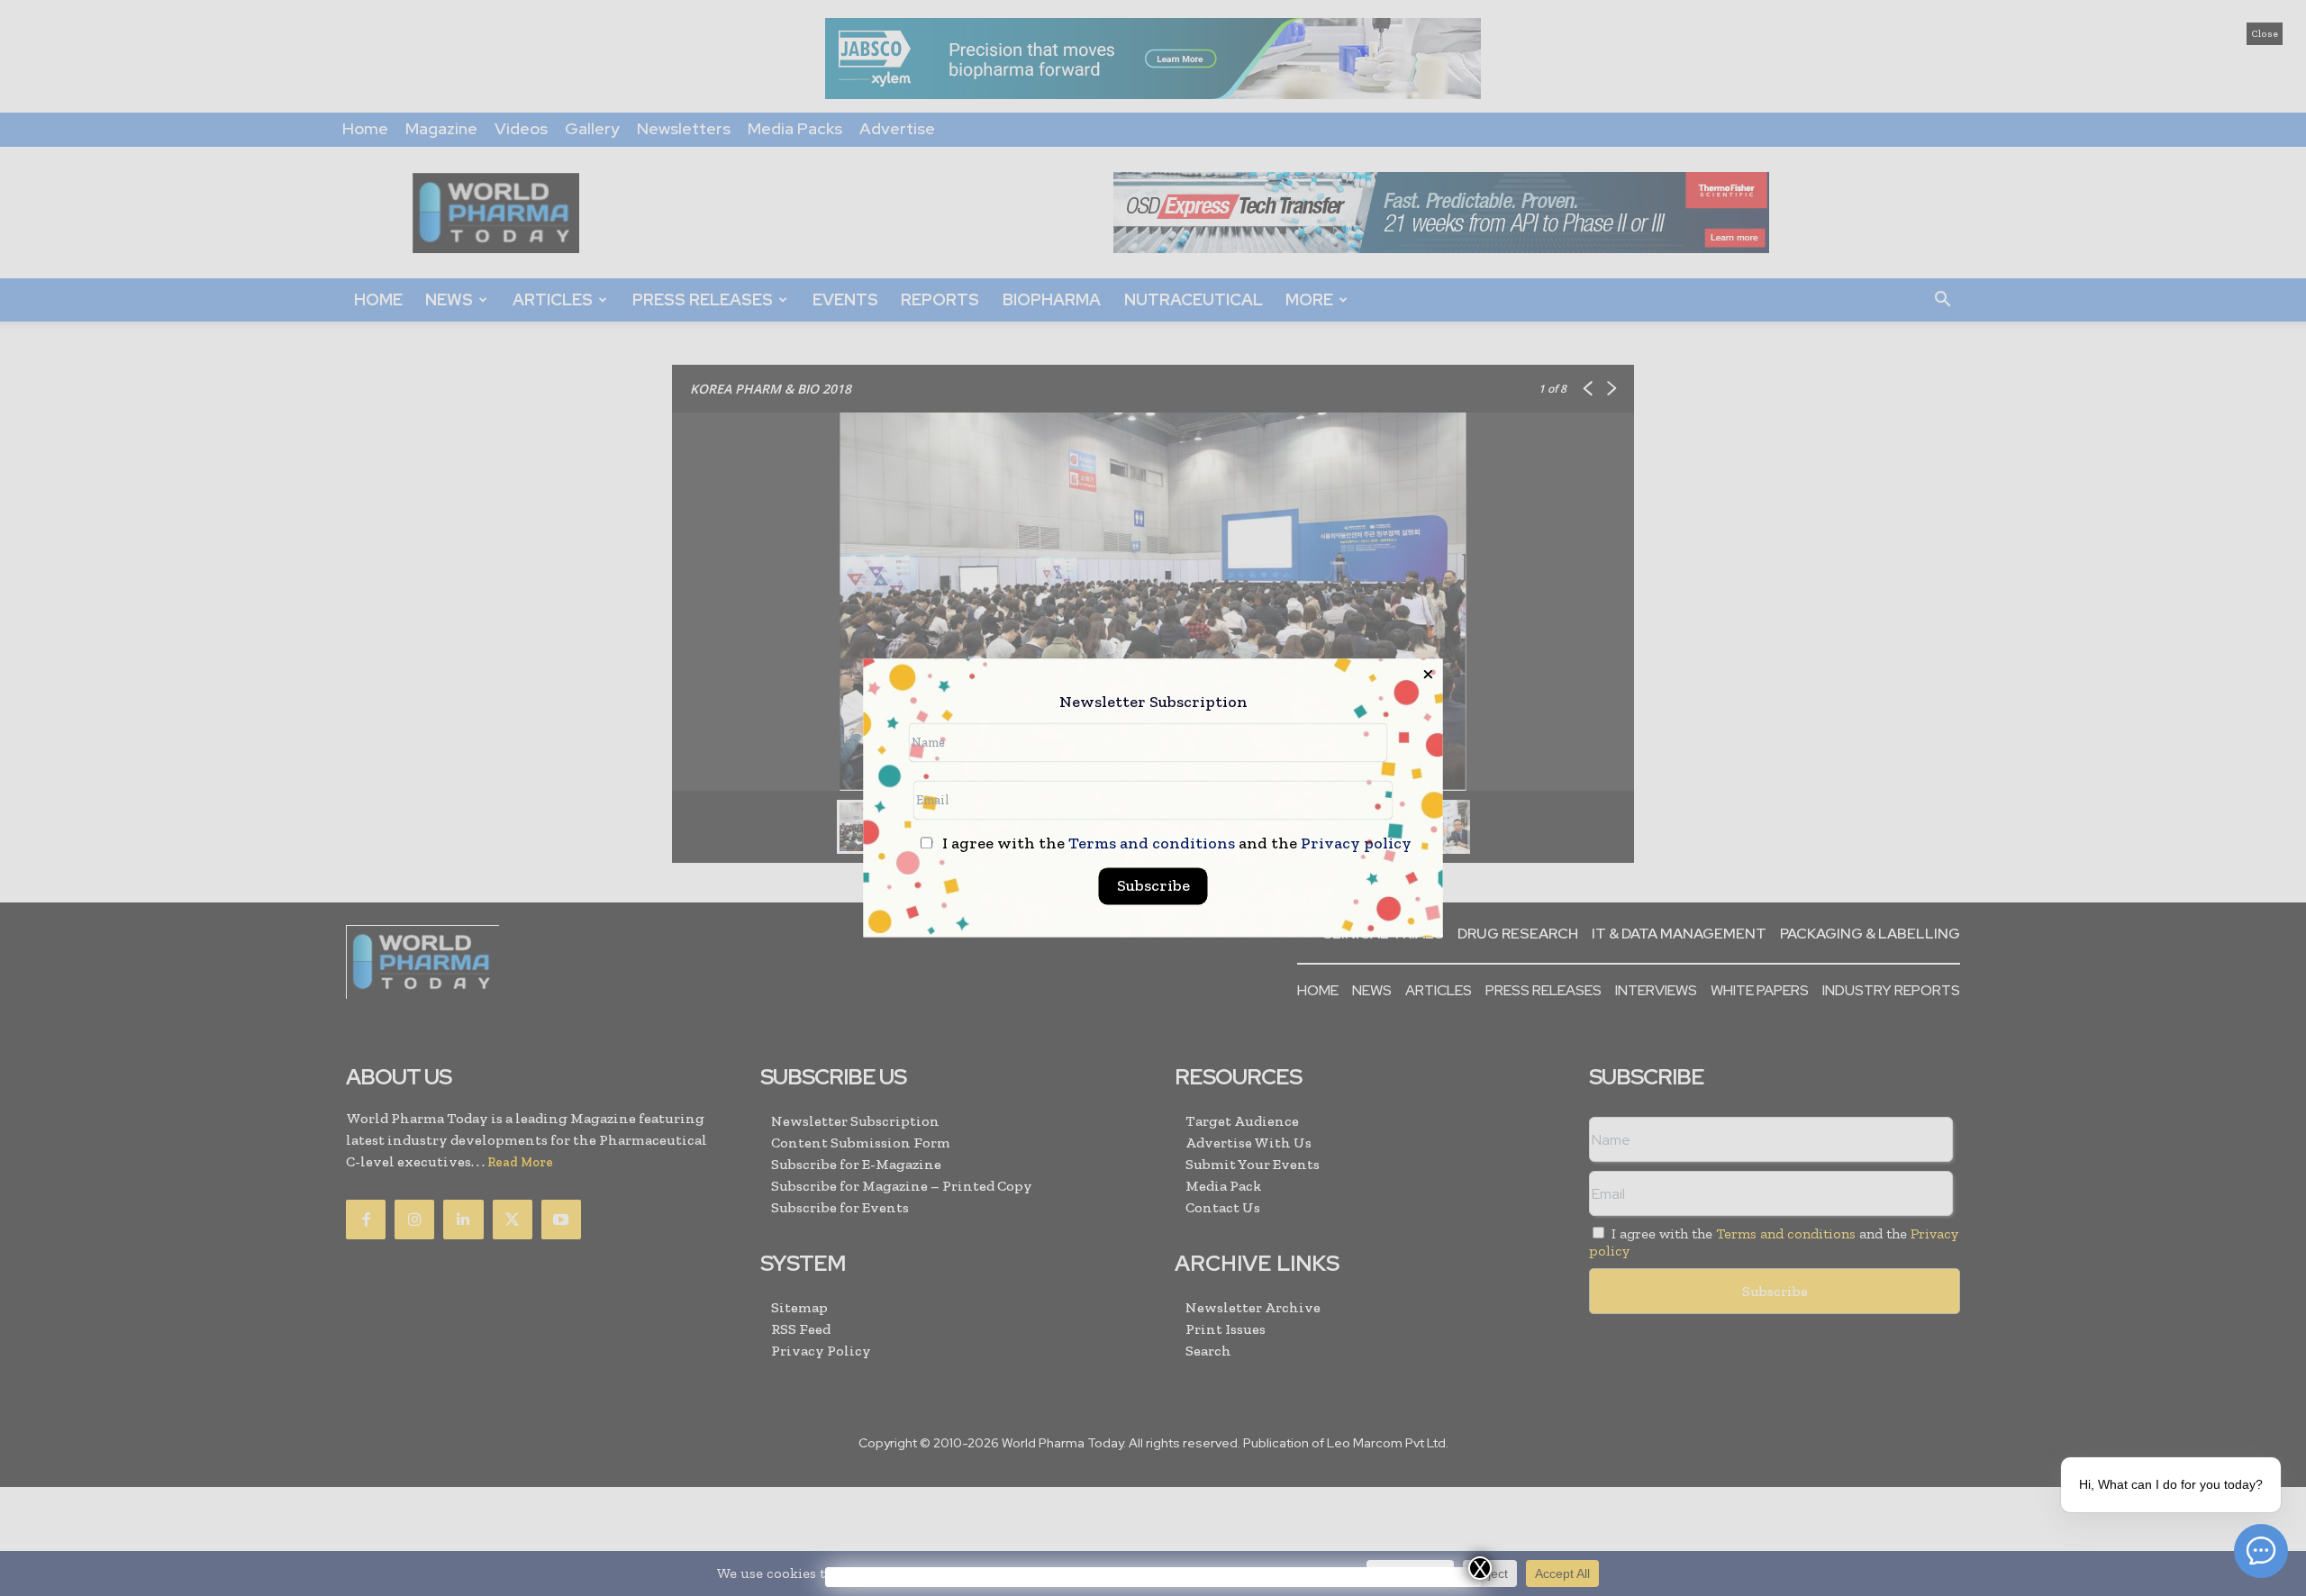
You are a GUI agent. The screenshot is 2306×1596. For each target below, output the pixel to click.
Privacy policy (1356, 844)
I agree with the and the (1175, 844)
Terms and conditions (1152, 844)
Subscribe (1153, 886)
